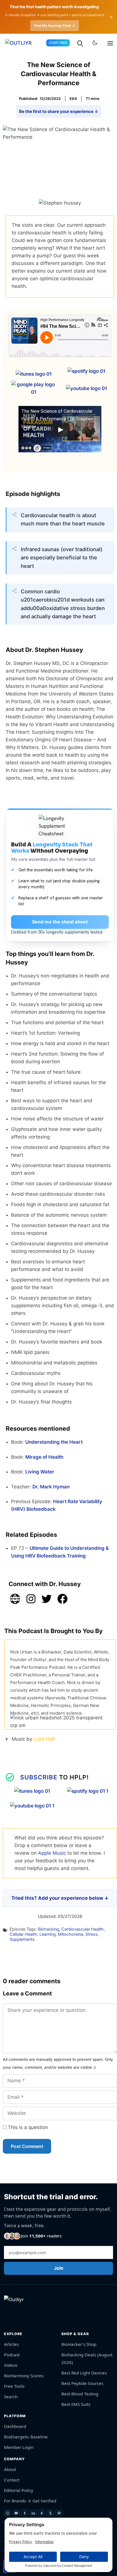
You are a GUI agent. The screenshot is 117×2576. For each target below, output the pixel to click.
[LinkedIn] (33, 2513)
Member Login (19, 2447)
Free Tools (14, 2386)
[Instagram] (8, 2513)
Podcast (12, 2355)
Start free (58, 43)
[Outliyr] (22, 43)
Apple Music (52, 1853)
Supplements (22, 1939)
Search (11, 2397)
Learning (48, 1934)
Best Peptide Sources (82, 2383)
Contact (12, 2480)
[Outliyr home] (17, 2311)
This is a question (27, 2127)
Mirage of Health (44, 1457)
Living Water (40, 1472)
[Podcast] (25, 2513)
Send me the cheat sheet (60, 922)
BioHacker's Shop (79, 2344)
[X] (50, 2513)
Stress (92, 1934)
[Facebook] (42, 2513)
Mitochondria (71, 1934)
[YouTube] (16, 2513)
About (10, 2469)
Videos (11, 2365)
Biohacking (49, 1929)
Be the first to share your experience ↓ (59, 111)
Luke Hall (44, 1739)
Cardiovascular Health (82, 1929)
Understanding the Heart (54, 1442)
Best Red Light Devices (84, 2373)
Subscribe (39, 1777)
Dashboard (15, 2426)
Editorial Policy (19, 2490)
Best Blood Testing (80, 2394)
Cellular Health (23, 1934)
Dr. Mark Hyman (51, 1487)
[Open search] (80, 43)
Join (59, 2268)
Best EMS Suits (76, 2404)
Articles (11, 2344)
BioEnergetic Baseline (26, 2437)
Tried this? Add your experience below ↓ (60, 1898)
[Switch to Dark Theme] (95, 43)
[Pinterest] (59, 2513)
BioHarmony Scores (24, 2376)
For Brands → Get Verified (30, 2501)
